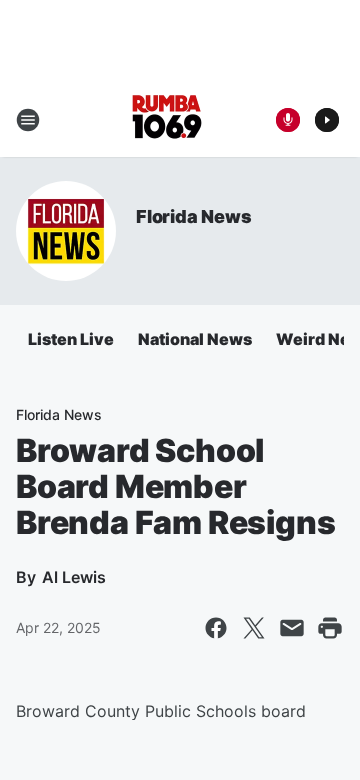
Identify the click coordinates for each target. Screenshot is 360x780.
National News (195, 339)
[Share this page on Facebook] (216, 628)
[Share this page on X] (254, 628)
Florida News (194, 216)
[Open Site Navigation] (28, 120)
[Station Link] (166, 120)
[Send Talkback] (288, 120)
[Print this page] (330, 628)
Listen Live (71, 339)
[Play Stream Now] (327, 120)
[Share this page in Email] (292, 628)
